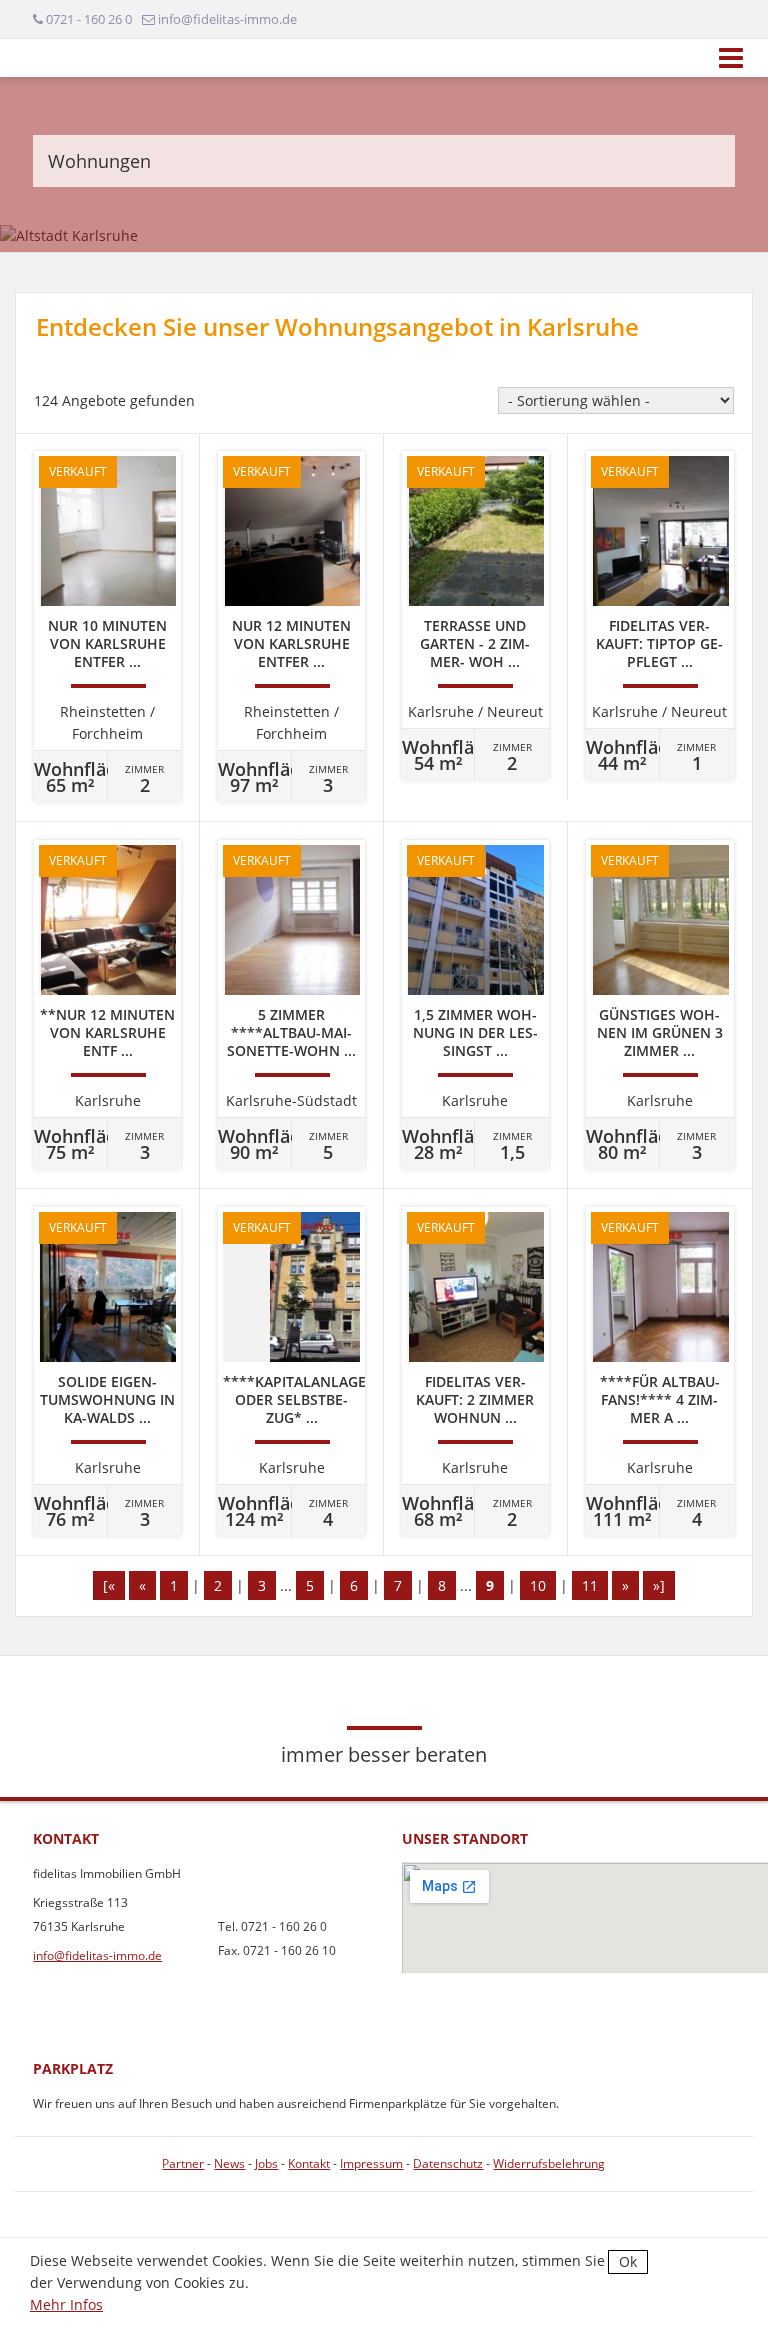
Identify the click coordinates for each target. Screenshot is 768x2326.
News (229, 2163)
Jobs (266, 2163)
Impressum (371, 2163)
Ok (628, 2261)
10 (538, 1585)
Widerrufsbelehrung (549, 2163)
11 (590, 1585)
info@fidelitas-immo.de (97, 1955)
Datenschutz (448, 2163)
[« (109, 1585)
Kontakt (309, 2163)
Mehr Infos (66, 2304)
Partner (183, 2163)
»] (659, 1585)
